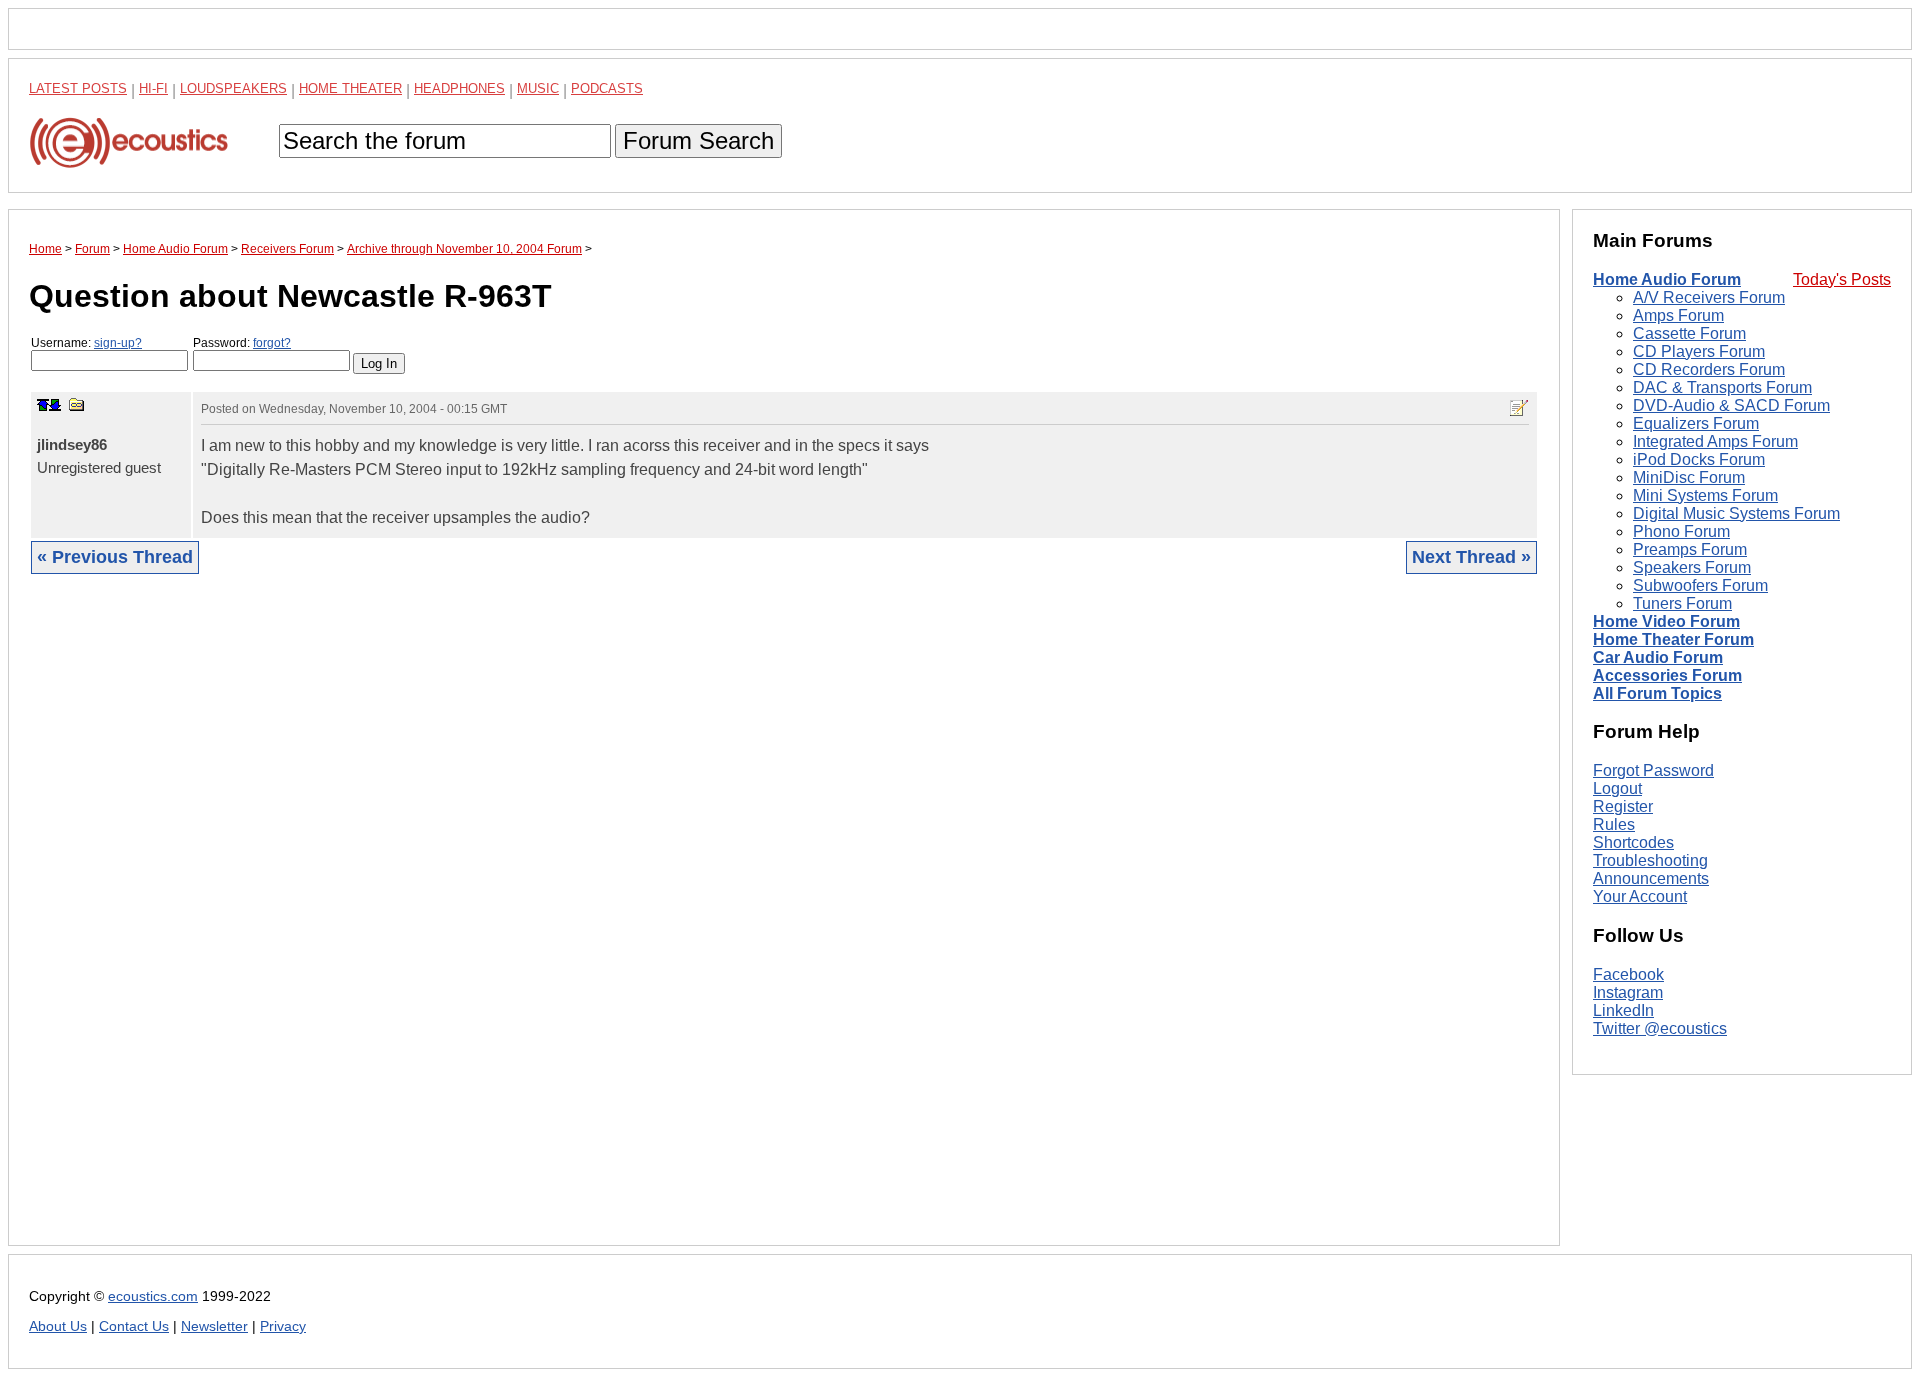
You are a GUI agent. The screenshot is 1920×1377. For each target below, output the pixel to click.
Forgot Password (1653, 770)
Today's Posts (1842, 279)
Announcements (1651, 878)
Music (538, 88)
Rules (1614, 824)
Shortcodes (1633, 842)
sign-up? (118, 343)
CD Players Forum (1699, 351)
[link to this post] (77, 404)
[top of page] (43, 405)
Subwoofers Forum (1700, 585)
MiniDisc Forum (1689, 477)
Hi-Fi (153, 88)
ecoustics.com (153, 1296)
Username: (86, 343)
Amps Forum (1678, 315)
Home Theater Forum (1673, 639)
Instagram (1628, 992)
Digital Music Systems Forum (1736, 513)
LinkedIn (1623, 1010)
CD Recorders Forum (1709, 369)
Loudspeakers (233, 88)
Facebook (1628, 974)
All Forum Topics (1657, 693)
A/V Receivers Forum (1709, 297)
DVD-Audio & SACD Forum (1731, 405)
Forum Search (698, 140)
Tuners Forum (1682, 603)
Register (1623, 806)
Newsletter (214, 1326)
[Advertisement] (629, 925)
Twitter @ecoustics (1660, 1028)
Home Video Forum (1666, 621)
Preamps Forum (1690, 549)
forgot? (272, 343)
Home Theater (350, 88)
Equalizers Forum (1696, 423)
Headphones (459, 88)
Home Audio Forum (1667, 279)
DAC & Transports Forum (1722, 387)
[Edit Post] (1519, 408)
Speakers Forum (1692, 567)
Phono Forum (1681, 531)
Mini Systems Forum (1705, 495)
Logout (1617, 788)
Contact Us (134, 1326)
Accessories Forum (1667, 675)
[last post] (55, 405)
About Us (58, 1326)
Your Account (1640, 896)
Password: (242, 343)
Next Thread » (1471, 557)
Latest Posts (78, 88)
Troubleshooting (1650, 860)
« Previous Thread (115, 557)
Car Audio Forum (1658, 657)
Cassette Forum (1689, 333)
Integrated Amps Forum (1715, 441)
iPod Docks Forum (1699, 459)
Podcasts (607, 88)
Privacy (283, 1326)
